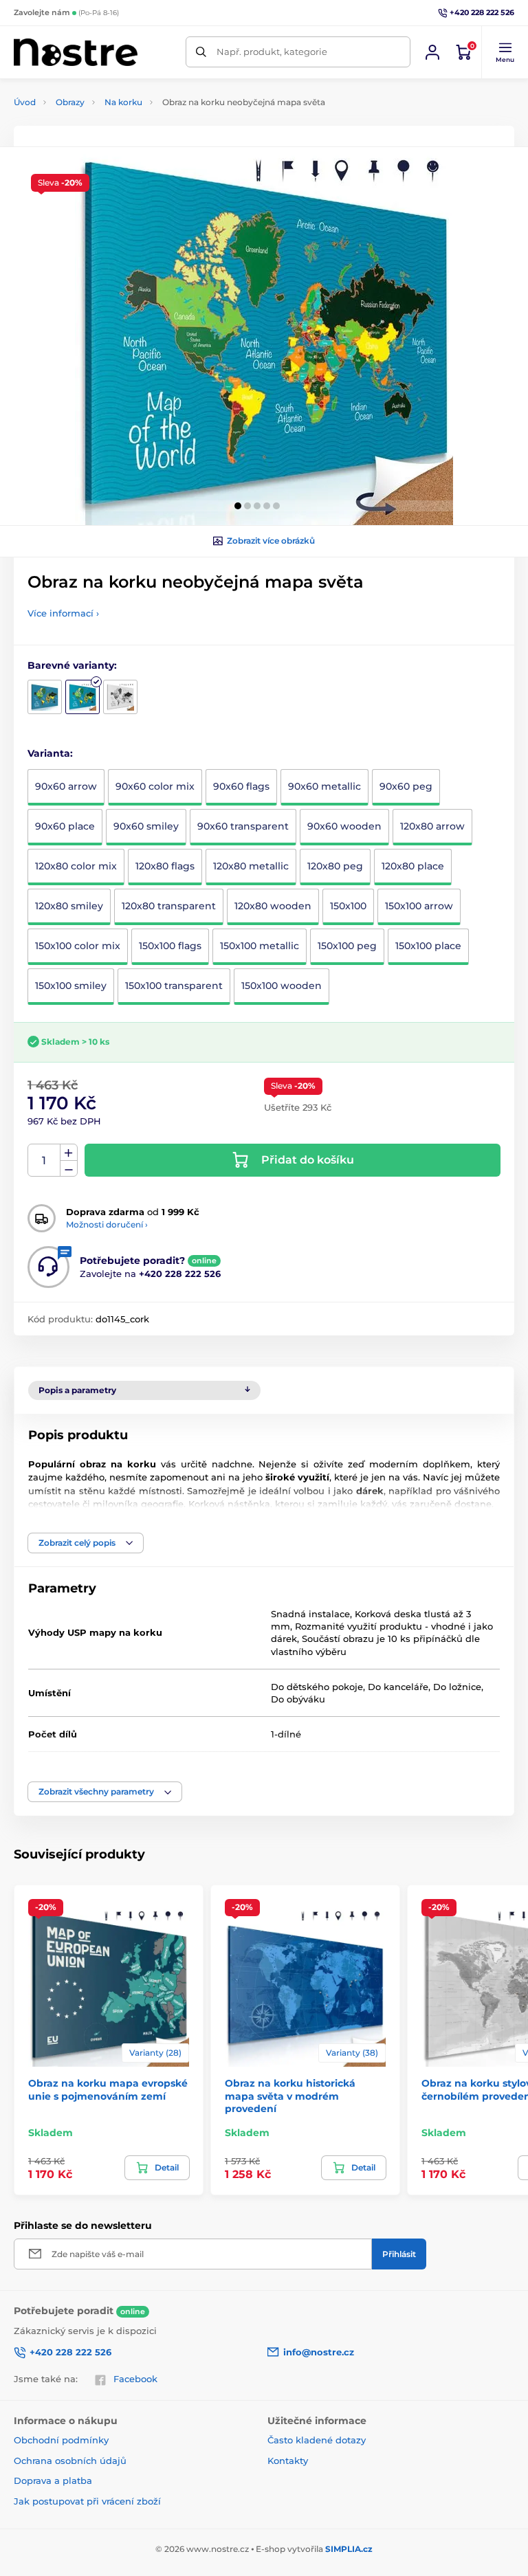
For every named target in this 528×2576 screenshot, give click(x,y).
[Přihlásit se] (432, 52)
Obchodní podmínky (61, 2440)
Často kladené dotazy (317, 2440)
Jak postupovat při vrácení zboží (87, 2501)
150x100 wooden (282, 986)
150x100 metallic (260, 946)
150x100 (348, 906)
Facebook (135, 2379)
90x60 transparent (243, 826)
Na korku (123, 102)
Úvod (25, 102)
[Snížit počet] (69, 1169)
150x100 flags (170, 946)
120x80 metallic (251, 866)
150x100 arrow (419, 906)
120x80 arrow (432, 826)
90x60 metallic (324, 786)
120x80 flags (165, 866)
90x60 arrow (66, 786)
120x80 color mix (76, 866)
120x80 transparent (169, 906)
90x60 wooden (344, 826)
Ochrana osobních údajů (70, 2461)
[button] (505, 52)
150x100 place (428, 946)
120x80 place (413, 866)
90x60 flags (241, 786)
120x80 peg (335, 866)
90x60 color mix (155, 786)
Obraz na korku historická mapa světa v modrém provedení (290, 2096)
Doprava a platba (53, 2480)
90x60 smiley (146, 826)
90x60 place (65, 826)
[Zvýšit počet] (69, 1153)
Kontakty (288, 2461)
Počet (44, 1161)
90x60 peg (406, 786)
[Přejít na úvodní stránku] (76, 52)
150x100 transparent (174, 986)
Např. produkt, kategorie (272, 52)
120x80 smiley (69, 906)
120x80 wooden (273, 906)
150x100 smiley (71, 986)
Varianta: (50, 753)
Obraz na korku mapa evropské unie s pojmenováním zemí (108, 2089)
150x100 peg (347, 946)
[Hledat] (201, 52)
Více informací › (63, 613)
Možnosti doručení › (107, 1224)
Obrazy (70, 102)
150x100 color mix (78, 946)
